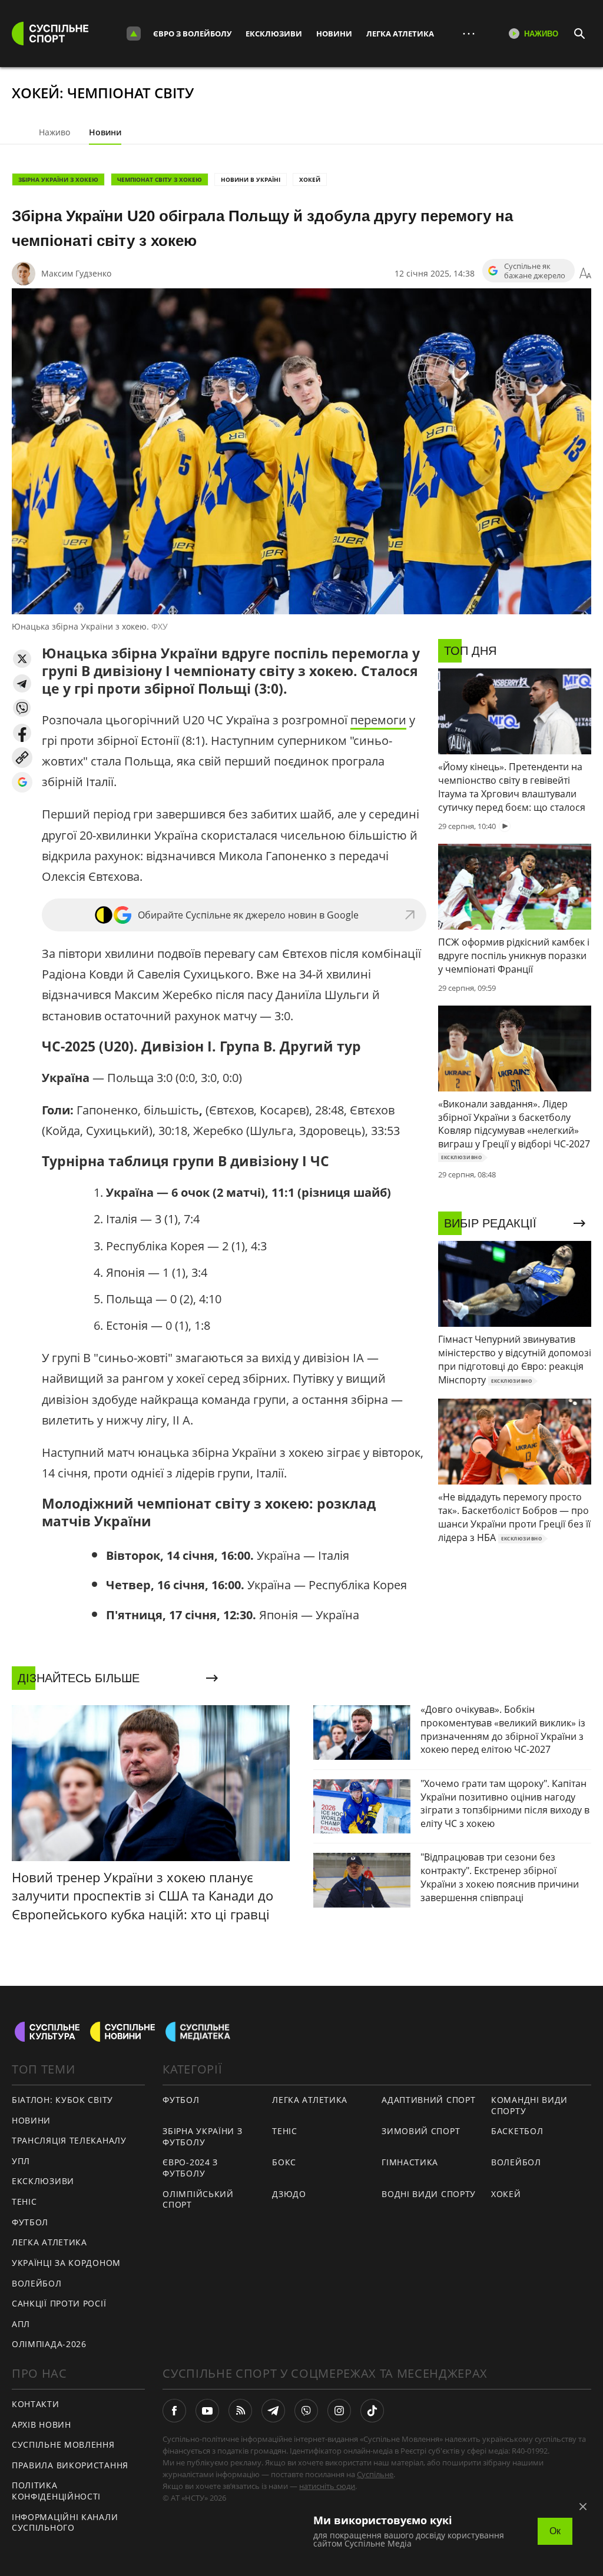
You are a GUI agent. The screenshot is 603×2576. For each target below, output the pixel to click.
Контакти (36, 2404)
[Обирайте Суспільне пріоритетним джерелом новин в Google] (22, 782)
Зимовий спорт (421, 2131)
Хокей (310, 179)
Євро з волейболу (192, 34)
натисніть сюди (327, 2486)
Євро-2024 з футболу (190, 2168)
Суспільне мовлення (63, 2444)
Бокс (284, 2162)
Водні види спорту (429, 2194)
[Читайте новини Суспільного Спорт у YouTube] (207, 2411)
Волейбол (37, 2283)
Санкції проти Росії (59, 2303)
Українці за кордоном (66, 2263)
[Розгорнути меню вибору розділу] (134, 34)
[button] (22, 659)
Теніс (24, 2201)
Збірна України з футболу (202, 2136)
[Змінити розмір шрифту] (585, 274)
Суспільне (375, 2474)
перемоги (378, 720)
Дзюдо (289, 2194)
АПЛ (21, 2324)
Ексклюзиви (274, 34)
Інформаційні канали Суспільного (65, 2522)
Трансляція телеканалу (69, 2140)
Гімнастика (410, 2162)
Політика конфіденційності (56, 2491)
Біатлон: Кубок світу (62, 2100)
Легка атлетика (400, 34)
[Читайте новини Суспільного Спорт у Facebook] (174, 2411)
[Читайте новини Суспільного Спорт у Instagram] (339, 2411)
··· (469, 33)
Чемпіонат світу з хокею (160, 179)
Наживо (54, 132)
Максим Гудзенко (76, 273)
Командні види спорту (529, 2105)
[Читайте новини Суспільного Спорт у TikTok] (372, 2411)
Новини (334, 34)
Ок (555, 2531)
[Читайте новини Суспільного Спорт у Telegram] (273, 2411)
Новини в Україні (251, 179)
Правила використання (70, 2465)
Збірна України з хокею (58, 179)
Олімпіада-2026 (49, 2344)
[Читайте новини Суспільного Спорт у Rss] (240, 2411)
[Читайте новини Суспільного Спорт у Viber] (306, 2411)
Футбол (30, 2222)
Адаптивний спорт (428, 2100)
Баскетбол (517, 2131)
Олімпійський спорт (198, 2199)
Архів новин (42, 2424)
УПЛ (21, 2161)
